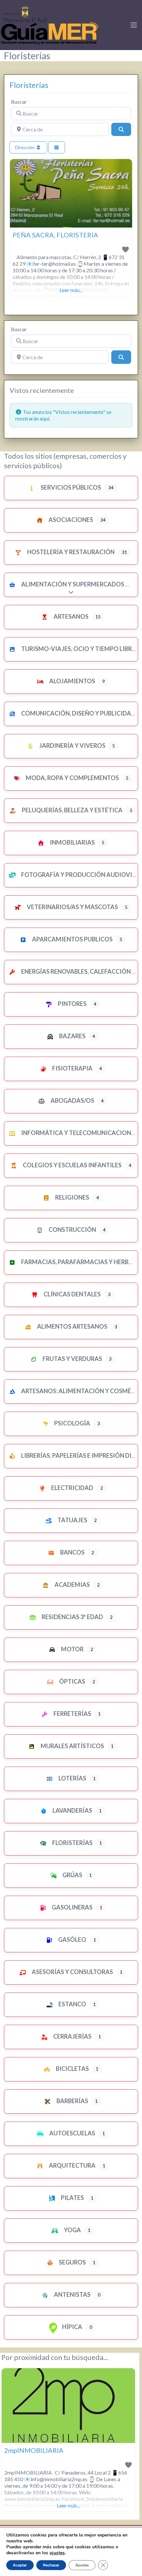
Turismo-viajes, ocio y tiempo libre (78, 649)
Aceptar (20, 2565)
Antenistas (72, 2294)
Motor (72, 1649)
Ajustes (82, 2565)
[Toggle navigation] (134, 25)
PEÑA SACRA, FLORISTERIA (55, 235)
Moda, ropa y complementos (72, 778)
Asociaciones (70, 520)
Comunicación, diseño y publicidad (78, 713)
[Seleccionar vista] (57, 147)
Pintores (72, 1004)
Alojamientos (72, 681)
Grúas (72, 1875)
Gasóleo (72, 1939)
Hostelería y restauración (70, 552)
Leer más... (71, 290)
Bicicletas (72, 2069)
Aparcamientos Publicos (72, 939)
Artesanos (71, 616)
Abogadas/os (72, 1100)
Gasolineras (72, 1907)
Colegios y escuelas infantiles (72, 1165)
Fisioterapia (72, 1068)
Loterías (72, 1778)
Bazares (72, 1036)
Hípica (72, 2327)
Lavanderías (72, 1810)
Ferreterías (72, 1714)
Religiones (72, 1197)
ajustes (57, 2553)
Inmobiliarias (72, 842)
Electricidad (72, 1488)
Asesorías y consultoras (72, 1972)
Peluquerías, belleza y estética (72, 810)
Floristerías (29, 85)
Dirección (25, 147)
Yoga (72, 2230)
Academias (72, 1585)
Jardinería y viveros (72, 746)
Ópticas (72, 1681)
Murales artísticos (72, 1746)
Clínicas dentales (72, 1294)
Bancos (72, 1552)
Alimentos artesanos (72, 1326)
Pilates (72, 2198)
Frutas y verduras (72, 1359)
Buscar (19, 102)
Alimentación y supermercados (72, 584)
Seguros (72, 2262)
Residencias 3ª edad (72, 1617)
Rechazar (51, 2565)
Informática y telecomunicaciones (79, 1133)
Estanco (72, 2004)
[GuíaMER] (50, 24)
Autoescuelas (72, 2133)
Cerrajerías (72, 2036)
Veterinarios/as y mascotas (72, 907)
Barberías (72, 2101)
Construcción (72, 1230)
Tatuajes (72, 1520)
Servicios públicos (70, 487)
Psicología (72, 1423)
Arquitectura (72, 2165)
